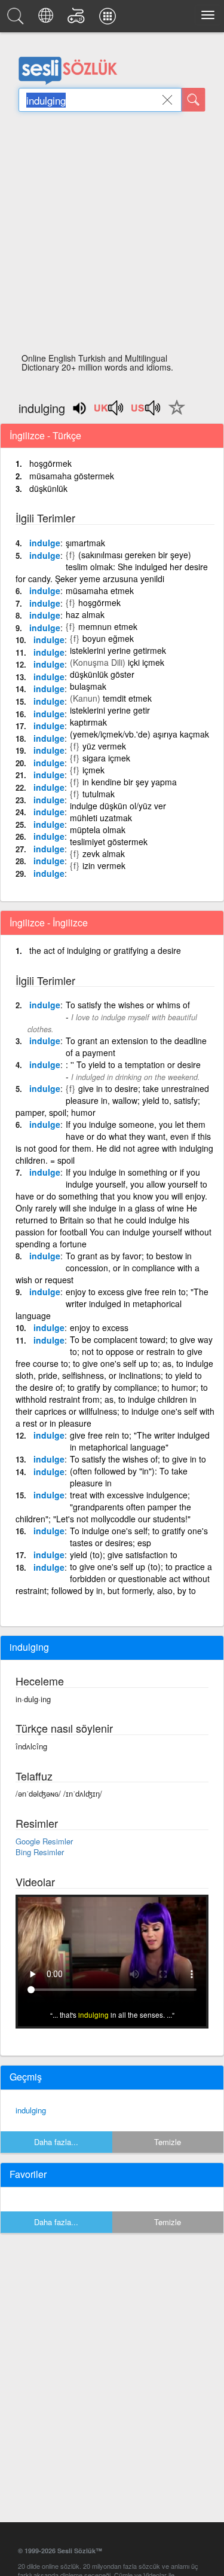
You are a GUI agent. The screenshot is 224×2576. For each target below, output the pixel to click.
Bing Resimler (40, 1852)
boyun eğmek (108, 638)
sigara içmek (106, 758)
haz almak (85, 614)
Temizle (168, 2142)
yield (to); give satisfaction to (124, 1555)
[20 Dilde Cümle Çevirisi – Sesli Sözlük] (47, 19)
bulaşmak (88, 686)
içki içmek (146, 662)
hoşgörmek (50, 463)
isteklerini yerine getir (110, 710)
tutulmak (99, 794)
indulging (31, 2110)
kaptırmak (88, 722)
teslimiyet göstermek (109, 842)
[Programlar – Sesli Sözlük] (109, 19)
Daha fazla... (56, 2142)
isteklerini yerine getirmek (118, 650)
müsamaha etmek (100, 591)
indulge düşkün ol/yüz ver (118, 806)
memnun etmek (108, 626)
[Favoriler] (174, 414)
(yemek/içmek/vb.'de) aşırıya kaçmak (139, 734)
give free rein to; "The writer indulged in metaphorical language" (140, 1441)
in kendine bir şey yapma (130, 782)
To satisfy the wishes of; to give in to (138, 1459)
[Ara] (194, 100)
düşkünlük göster (102, 674)
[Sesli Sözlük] (17, 19)
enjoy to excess (99, 1327)
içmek (93, 770)
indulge (45, 543)
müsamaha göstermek (72, 476)
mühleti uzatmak (101, 818)
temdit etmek (127, 698)
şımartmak (85, 543)
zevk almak (104, 853)
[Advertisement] (112, 236)
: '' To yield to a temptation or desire (133, 1064)
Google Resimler (44, 1841)
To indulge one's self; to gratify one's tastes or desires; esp (139, 1537)
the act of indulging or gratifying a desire (105, 950)
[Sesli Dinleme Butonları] (109, 412)
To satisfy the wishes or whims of (128, 1005)
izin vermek (104, 865)
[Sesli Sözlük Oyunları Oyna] (78, 19)
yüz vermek (104, 746)
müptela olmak (98, 830)
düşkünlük (48, 488)
